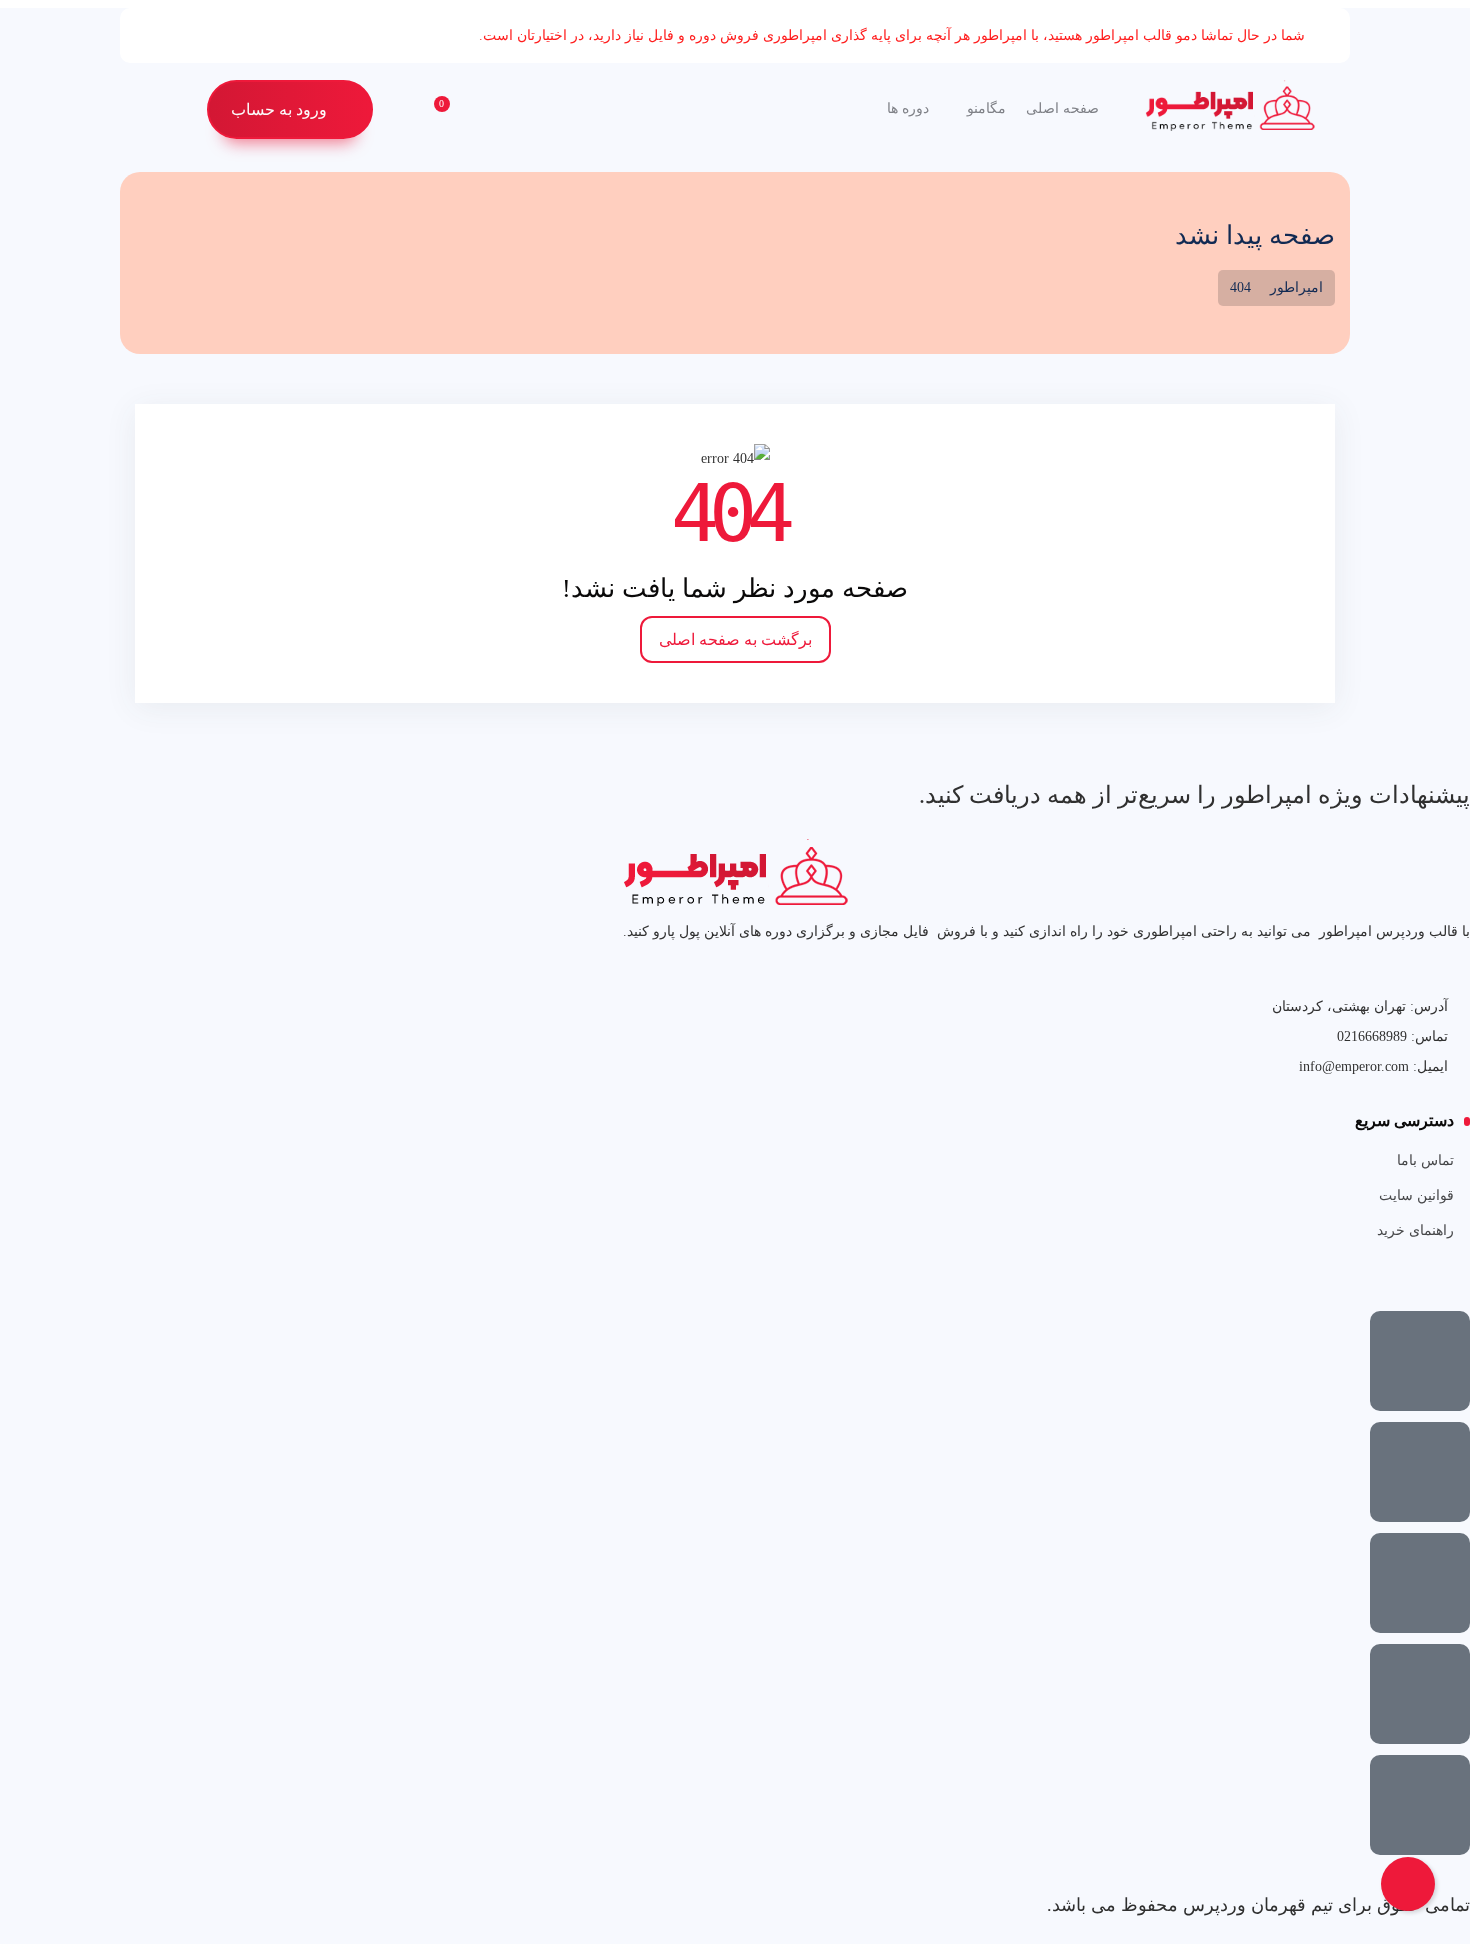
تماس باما (1425, 1160)
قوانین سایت (1416, 1195)
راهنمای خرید (1415, 1230)
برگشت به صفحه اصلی (735, 639)
